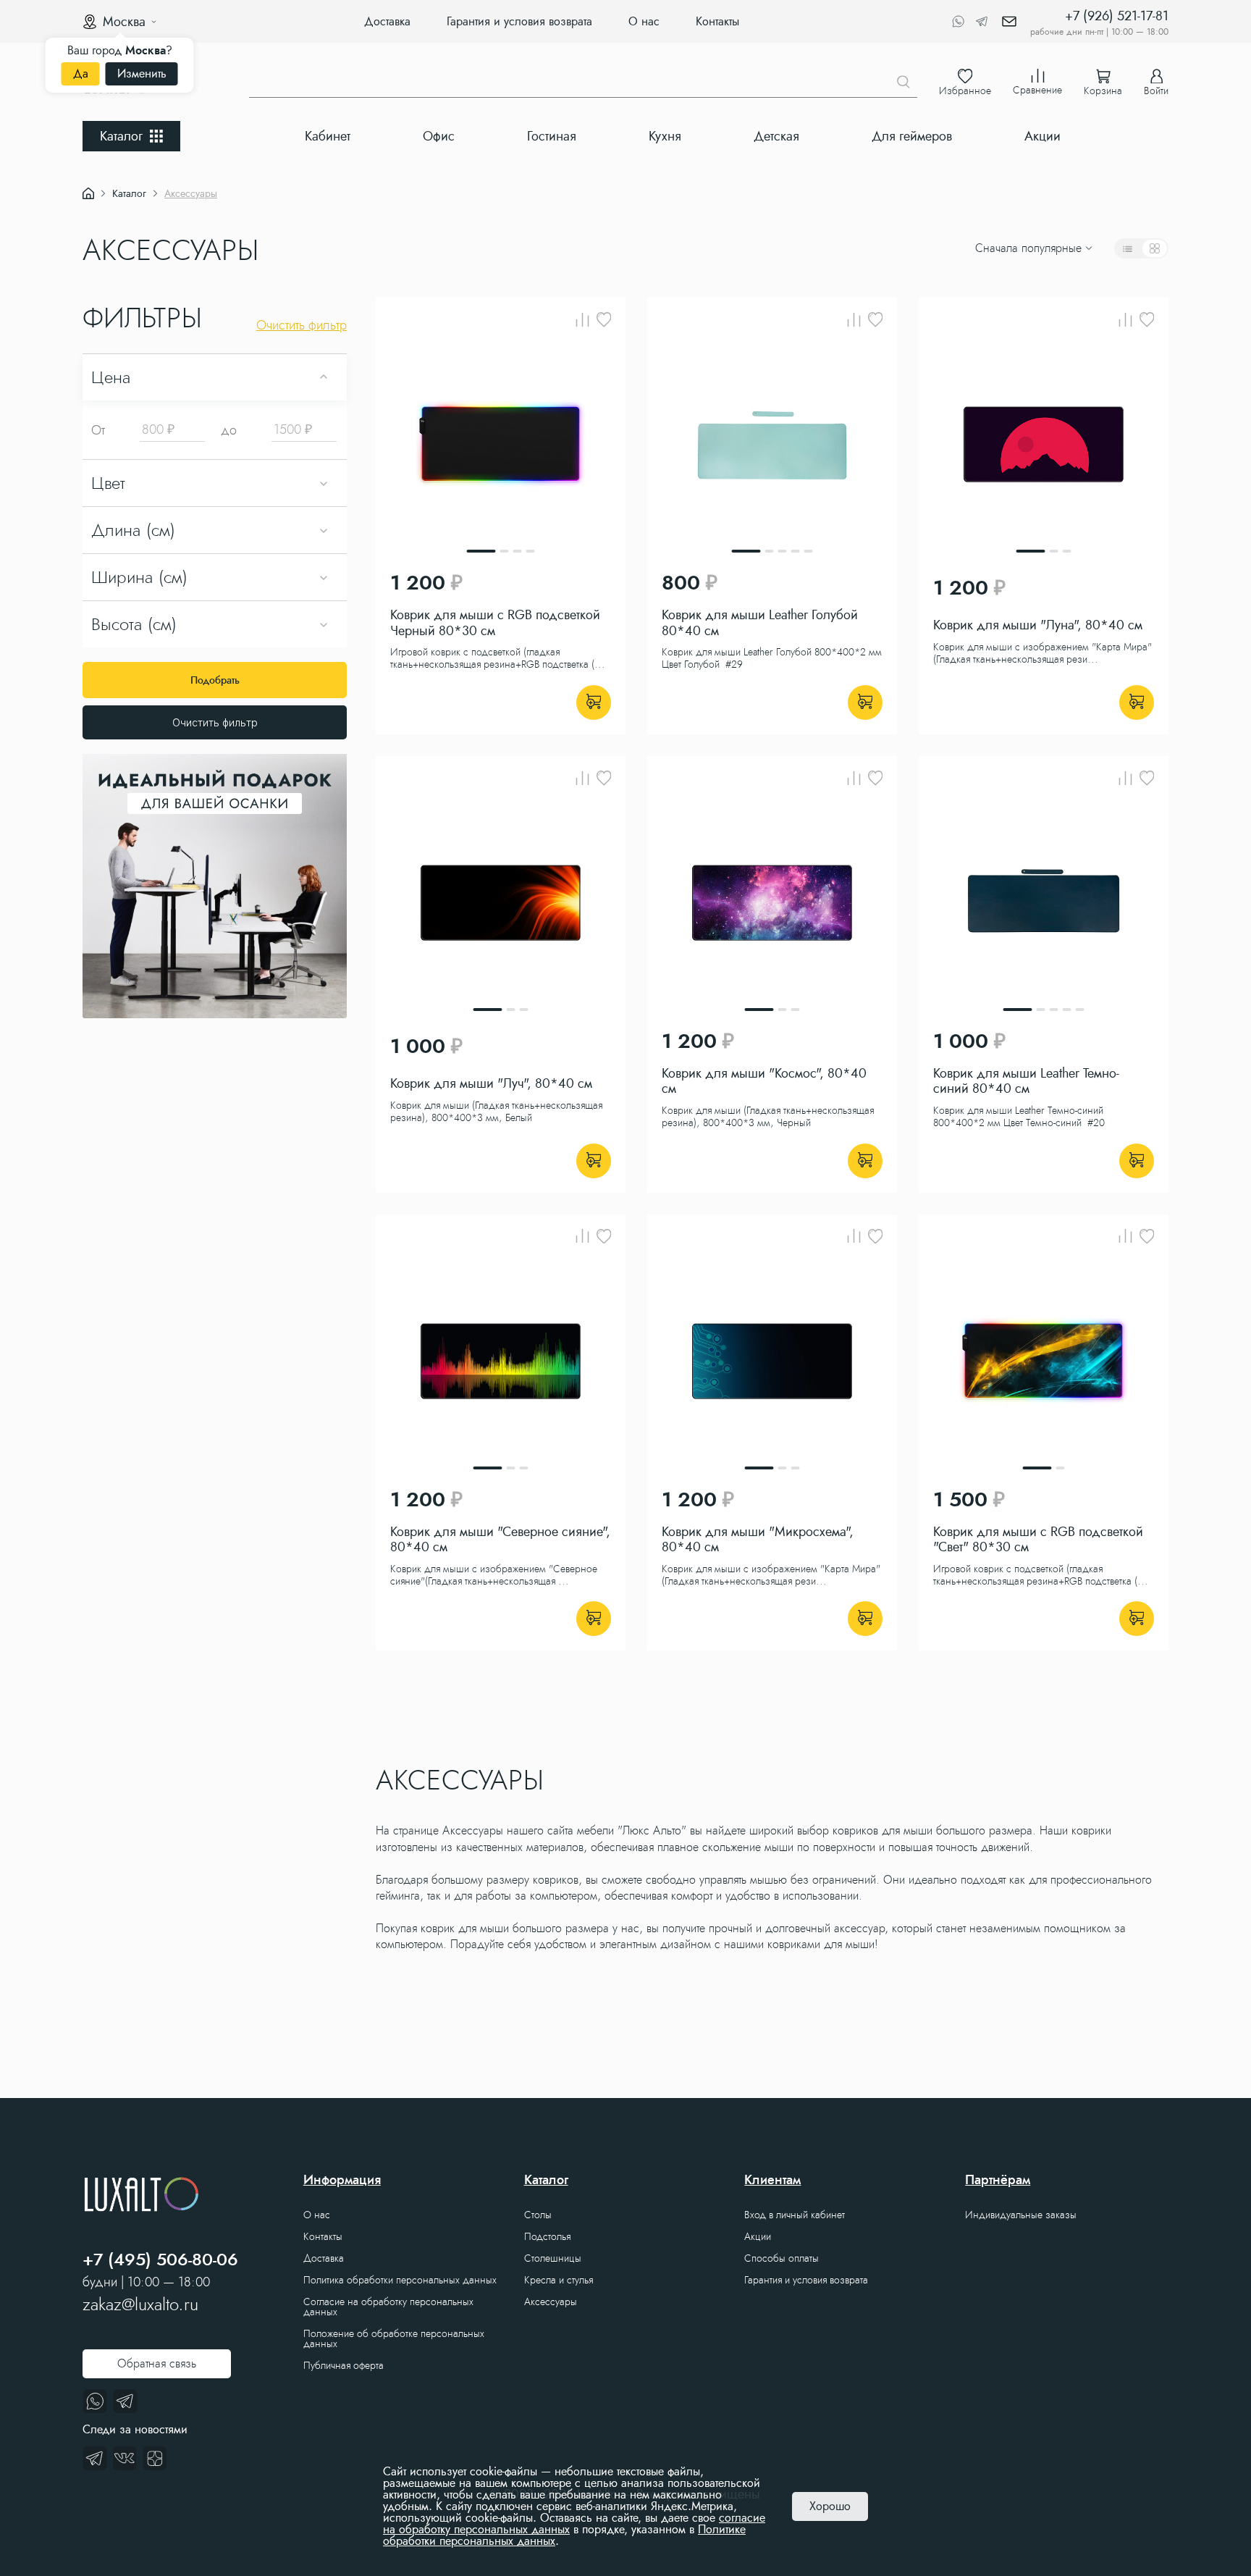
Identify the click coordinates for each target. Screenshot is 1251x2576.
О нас (644, 21)
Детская (776, 136)
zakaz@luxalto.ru (140, 2304)
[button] (385, 248)
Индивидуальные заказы (1021, 2215)
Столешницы (553, 2258)
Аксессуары (551, 2302)
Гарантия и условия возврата (519, 21)
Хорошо (830, 2506)
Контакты (717, 21)
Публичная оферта (344, 2365)
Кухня (665, 136)
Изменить (142, 74)
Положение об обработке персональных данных (394, 2338)
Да (81, 74)
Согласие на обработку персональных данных (388, 2307)
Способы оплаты (782, 2258)
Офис (439, 136)
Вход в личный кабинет (795, 2215)
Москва (124, 22)
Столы (538, 2215)
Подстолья (547, 2236)
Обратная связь (157, 2363)
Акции (1042, 136)
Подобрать (215, 680)
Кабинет (328, 136)
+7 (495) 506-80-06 (160, 2260)
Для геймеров (912, 136)
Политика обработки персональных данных (400, 2280)
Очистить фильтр (215, 722)
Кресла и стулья (559, 2280)
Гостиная (552, 136)
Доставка (387, 21)
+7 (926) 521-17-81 (1117, 16)
